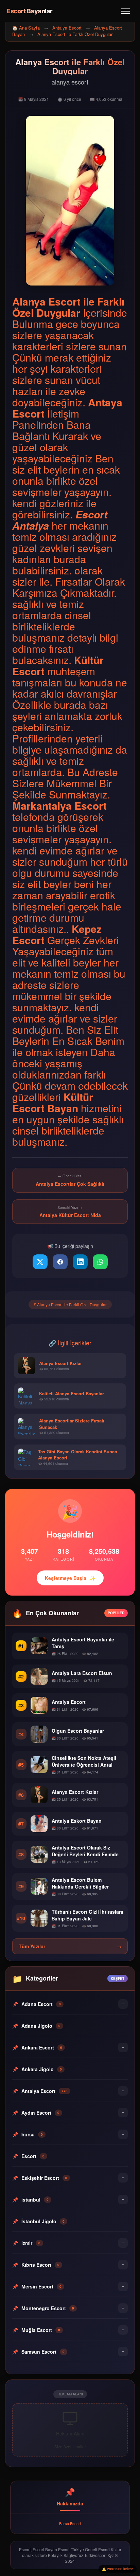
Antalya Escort (67, 28)
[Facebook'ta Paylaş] (60, 1262)
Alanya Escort (46, 301)
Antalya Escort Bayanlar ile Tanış (83, 1643)
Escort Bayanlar (30, 11)
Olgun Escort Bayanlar (78, 1731)
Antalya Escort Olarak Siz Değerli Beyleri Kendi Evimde (85, 1851)
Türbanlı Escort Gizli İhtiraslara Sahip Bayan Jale (87, 1915)
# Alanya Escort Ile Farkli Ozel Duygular (70, 1304)
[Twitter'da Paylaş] (40, 1262)
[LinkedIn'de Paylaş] (80, 1262)
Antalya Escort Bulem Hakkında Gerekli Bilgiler (80, 1883)
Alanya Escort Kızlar (75, 1792)
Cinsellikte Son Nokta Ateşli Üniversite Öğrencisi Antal (84, 1761)
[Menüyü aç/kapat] (126, 11)
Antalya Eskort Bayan (77, 1821)
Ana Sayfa (29, 28)
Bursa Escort (70, 2523)
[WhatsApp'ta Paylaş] (100, 1262)
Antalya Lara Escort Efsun (82, 1673)
